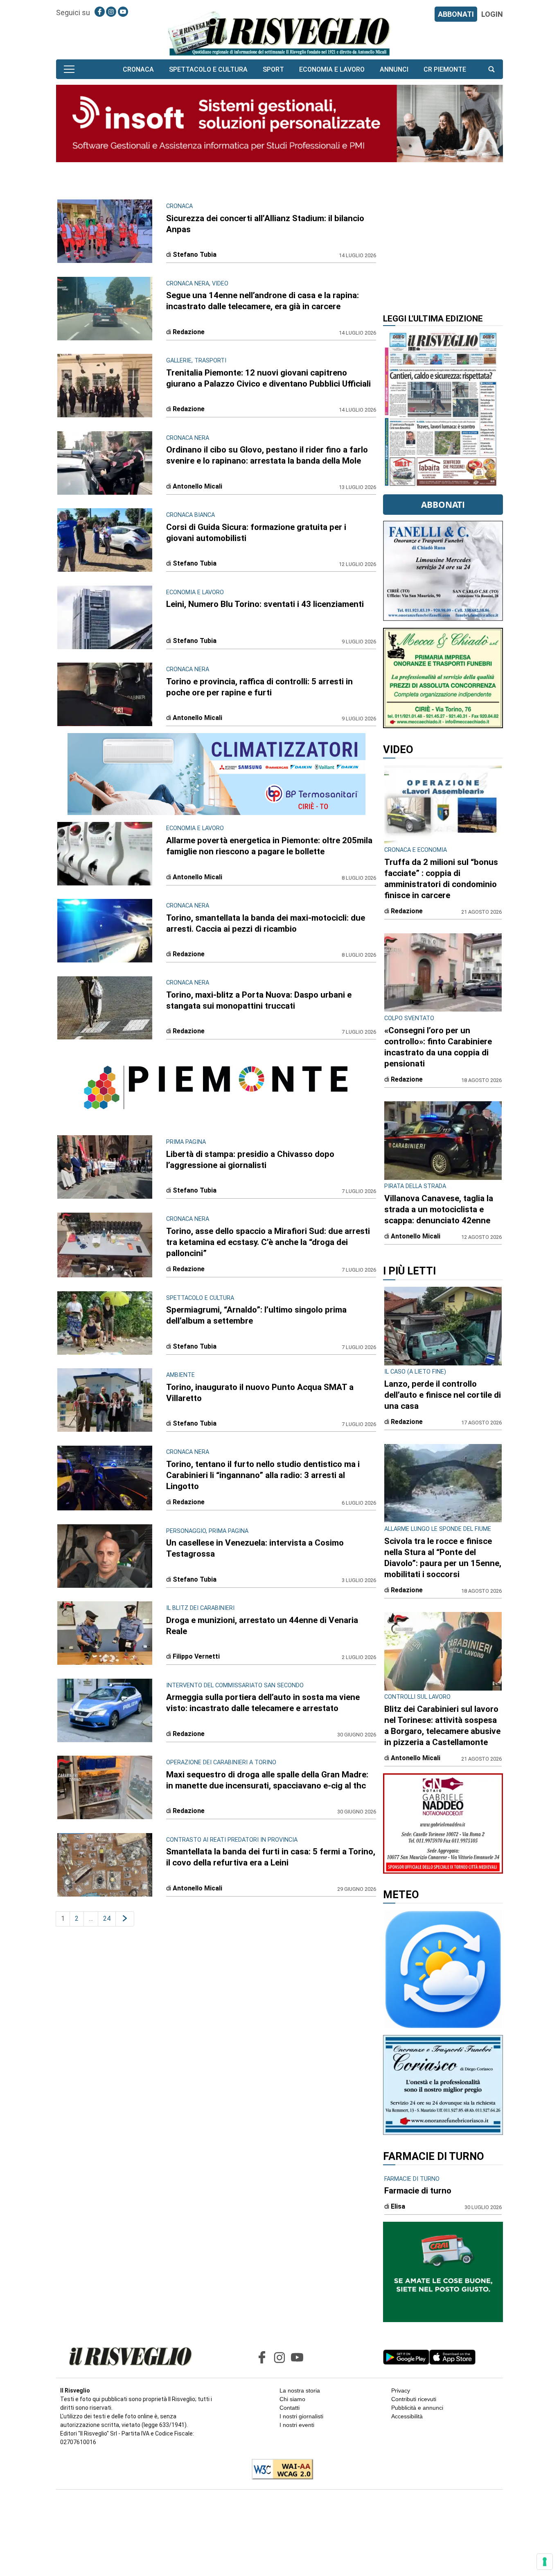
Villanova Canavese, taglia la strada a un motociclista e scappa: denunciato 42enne (439, 1209)
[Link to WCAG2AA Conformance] (279, 2470)
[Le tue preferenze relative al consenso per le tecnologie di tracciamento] (545, 2562)
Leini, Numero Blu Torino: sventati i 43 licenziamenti (265, 604)
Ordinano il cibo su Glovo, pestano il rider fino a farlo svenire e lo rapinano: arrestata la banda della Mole (267, 455)
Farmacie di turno (418, 2191)
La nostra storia (300, 2390)
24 (107, 1918)
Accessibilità (407, 2416)
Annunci (394, 69)
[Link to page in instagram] (111, 12)
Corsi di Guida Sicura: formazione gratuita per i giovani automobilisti (256, 533)
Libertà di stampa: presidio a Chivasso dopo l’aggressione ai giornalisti (250, 1160)
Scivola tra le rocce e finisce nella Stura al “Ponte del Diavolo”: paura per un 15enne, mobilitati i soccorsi (443, 1558)
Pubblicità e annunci (417, 2408)
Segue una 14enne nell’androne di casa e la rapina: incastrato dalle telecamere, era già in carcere (263, 301)
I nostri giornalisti (301, 2416)
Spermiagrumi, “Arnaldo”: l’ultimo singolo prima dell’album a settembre (256, 1315)
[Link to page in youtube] (123, 12)
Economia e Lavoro (332, 69)
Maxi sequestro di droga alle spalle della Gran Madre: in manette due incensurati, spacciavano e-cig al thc (267, 1780)
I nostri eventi (297, 2425)
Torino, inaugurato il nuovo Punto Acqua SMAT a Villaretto (260, 1393)
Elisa (398, 2206)
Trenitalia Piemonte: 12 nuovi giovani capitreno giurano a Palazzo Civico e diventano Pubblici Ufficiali (268, 378)
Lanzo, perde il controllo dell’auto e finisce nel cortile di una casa (443, 1395)
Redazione (189, 332)
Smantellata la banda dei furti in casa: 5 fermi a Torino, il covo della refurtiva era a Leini (271, 1857)
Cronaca (138, 69)
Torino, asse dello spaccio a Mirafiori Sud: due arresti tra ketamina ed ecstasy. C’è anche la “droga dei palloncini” (268, 1242)
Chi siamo (292, 2399)
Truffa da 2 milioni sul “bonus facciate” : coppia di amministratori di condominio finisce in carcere (441, 879)
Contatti (290, 2408)
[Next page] (125, 1919)
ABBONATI (456, 14)
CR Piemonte (445, 69)
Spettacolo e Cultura (208, 69)
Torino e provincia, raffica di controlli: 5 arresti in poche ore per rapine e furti (259, 687)
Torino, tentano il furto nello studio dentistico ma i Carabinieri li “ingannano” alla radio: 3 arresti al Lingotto (263, 1475)
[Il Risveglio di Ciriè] (279, 33)
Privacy (401, 2390)
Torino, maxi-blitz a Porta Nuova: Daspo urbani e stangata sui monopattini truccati (259, 1000)
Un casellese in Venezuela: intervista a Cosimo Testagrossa (255, 1548)
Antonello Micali (197, 486)
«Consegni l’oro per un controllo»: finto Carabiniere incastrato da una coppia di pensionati (438, 1047)
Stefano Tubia (195, 255)
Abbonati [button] (443, 505)
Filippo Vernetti (196, 1656)
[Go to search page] (491, 69)
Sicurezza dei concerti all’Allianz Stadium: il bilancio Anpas (265, 224)
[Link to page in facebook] (100, 12)
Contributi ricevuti (414, 2399)
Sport (273, 69)
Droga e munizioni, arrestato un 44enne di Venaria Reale (262, 1626)
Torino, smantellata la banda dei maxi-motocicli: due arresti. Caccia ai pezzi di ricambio (266, 923)
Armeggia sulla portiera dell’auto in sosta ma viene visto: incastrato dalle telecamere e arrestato (263, 1703)
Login (492, 14)
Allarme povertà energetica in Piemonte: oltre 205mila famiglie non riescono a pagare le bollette (269, 846)
